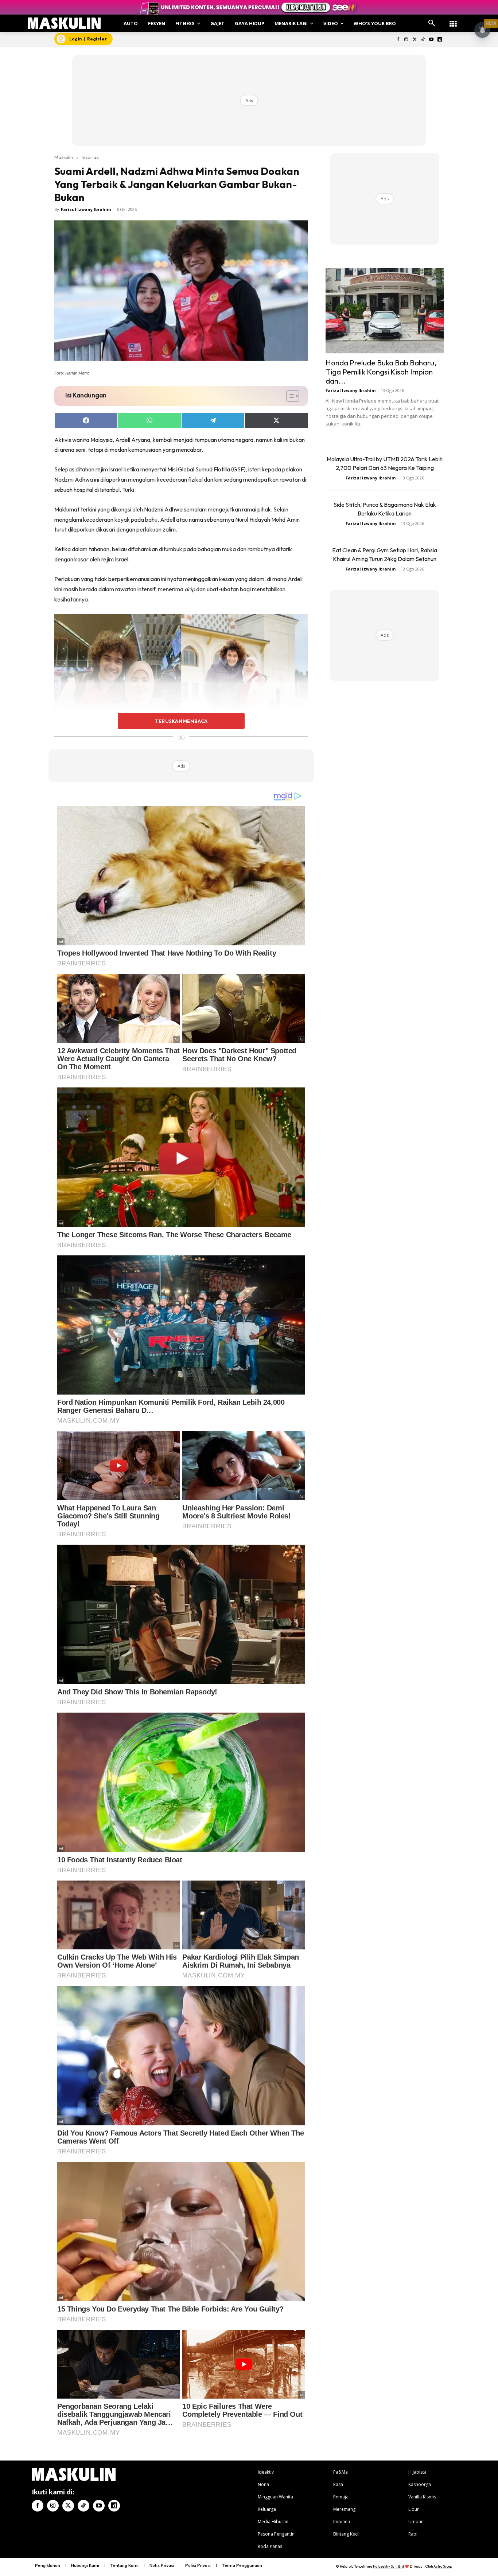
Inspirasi (91, 157)
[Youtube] (431, 40)
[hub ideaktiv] (453, 20)
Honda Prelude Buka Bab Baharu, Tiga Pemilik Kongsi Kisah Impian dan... (381, 372)
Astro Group (443, 2566)
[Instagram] (406, 40)
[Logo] (64, 23)
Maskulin (64, 157)
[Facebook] (398, 40)
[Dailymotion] (439, 40)
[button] (432, 23)
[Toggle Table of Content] (289, 396)
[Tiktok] (423, 40)
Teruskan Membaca (181, 721)
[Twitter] (415, 40)
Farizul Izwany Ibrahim (86, 209)
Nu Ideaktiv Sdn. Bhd (388, 2566)
